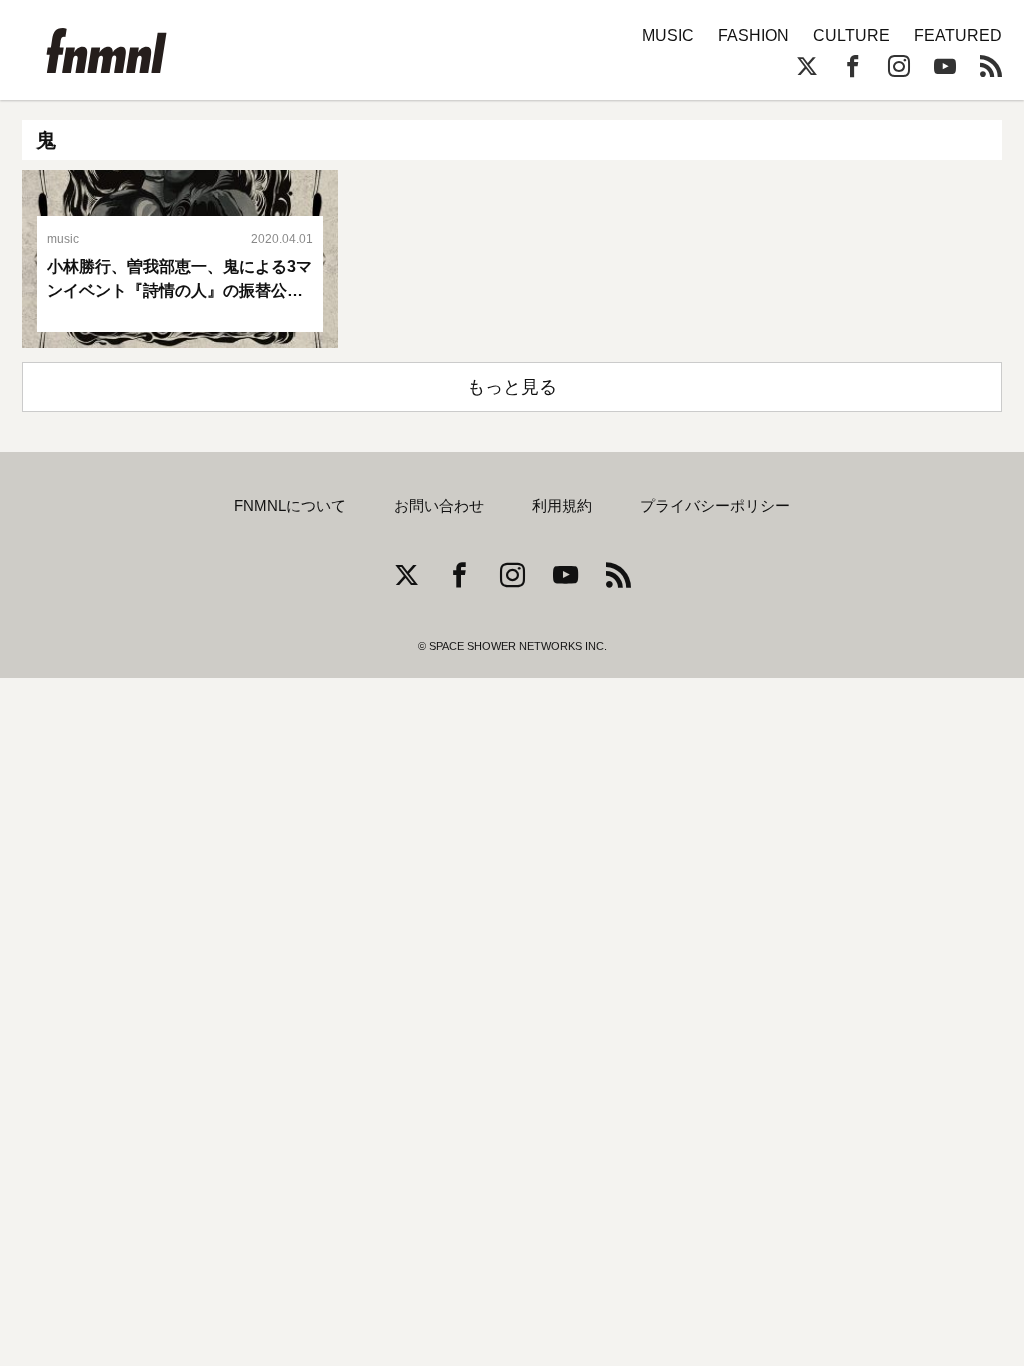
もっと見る (512, 387)
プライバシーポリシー (715, 506)
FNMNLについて (290, 506)
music (63, 239)
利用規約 (562, 506)
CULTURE (851, 35)
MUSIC (668, 35)
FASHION (753, 35)
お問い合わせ (439, 506)
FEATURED (958, 35)
